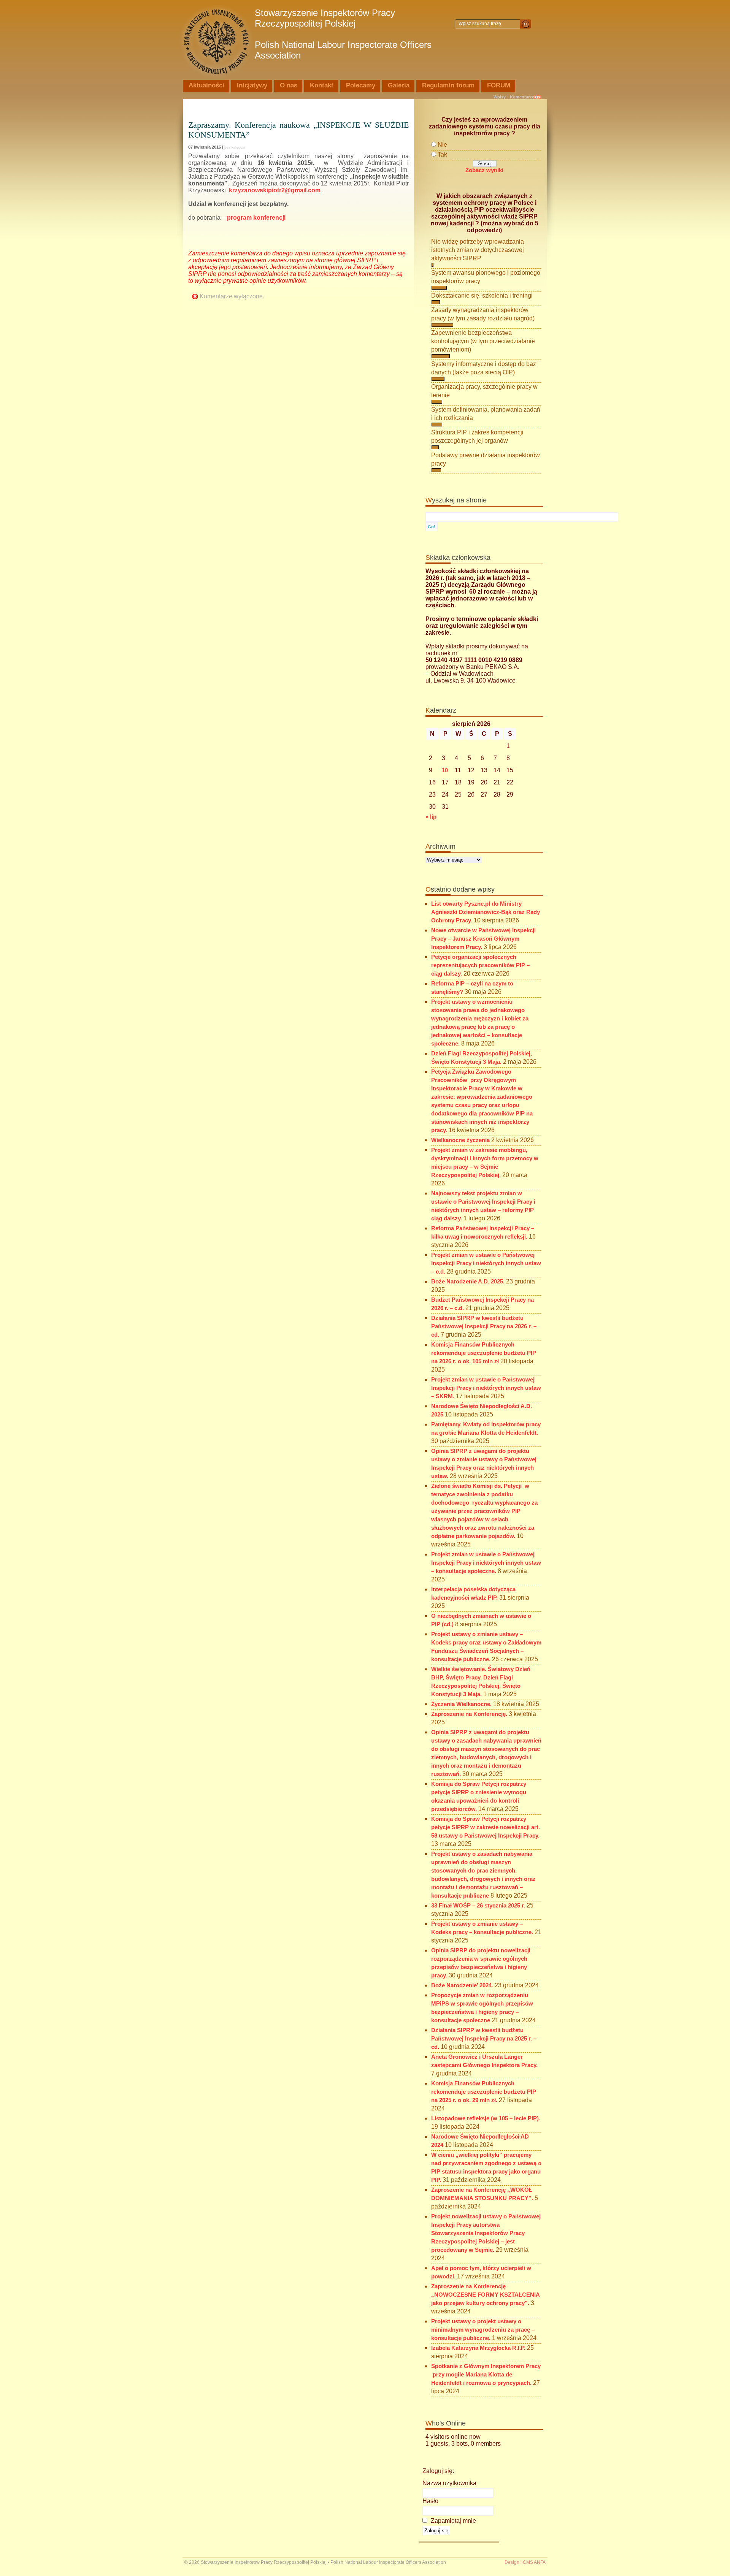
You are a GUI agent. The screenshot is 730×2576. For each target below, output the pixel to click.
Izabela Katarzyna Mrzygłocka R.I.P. (478, 2348)
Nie (442, 145)
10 (445, 770)
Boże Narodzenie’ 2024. (462, 1985)
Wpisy (500, 97)
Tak (442, 154)
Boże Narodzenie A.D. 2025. (468, 1282)
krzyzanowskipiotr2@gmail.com (275, 190)
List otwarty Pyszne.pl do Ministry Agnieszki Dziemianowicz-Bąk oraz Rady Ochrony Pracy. (486, 912)
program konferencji (256, 218)
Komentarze (522, 97)
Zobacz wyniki (484, 170)
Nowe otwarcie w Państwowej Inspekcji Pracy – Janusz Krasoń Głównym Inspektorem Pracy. (483, 939)
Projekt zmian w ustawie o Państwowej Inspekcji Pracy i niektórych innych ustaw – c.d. (486, 1263)
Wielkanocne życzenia (460, 1140)
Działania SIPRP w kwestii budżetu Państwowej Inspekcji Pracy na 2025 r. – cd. (484, 2039)
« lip (431, 817)
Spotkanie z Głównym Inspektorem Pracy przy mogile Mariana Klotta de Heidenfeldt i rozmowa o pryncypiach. (486, 2375)
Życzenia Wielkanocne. (461, 1704)
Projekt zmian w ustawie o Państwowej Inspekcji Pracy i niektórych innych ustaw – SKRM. (486, 1388)
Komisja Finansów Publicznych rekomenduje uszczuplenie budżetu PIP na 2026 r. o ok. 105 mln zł (484, 1353)
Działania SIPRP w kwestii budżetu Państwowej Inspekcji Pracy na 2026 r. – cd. (484, 1326)
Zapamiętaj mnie (453, 2521)
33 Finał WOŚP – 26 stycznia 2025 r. (478, 1906)
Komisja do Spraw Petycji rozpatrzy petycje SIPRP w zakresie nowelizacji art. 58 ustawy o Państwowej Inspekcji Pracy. (486, 1827)
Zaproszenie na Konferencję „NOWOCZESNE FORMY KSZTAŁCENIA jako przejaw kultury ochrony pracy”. (485, 2295)
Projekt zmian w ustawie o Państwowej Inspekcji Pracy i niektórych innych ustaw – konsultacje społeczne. (486, 1563)
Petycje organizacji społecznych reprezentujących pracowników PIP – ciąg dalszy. (480, 965)
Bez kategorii (235, 147)
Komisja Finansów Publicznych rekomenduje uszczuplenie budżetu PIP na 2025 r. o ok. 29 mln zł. (484, 2092)
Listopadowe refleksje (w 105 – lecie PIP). (486, 2118)
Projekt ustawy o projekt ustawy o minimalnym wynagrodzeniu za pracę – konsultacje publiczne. (483, 2330)
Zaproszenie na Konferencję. (469, 1714)
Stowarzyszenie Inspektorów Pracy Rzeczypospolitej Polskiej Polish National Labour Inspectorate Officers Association (343, 34)
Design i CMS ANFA (525, 2562)
